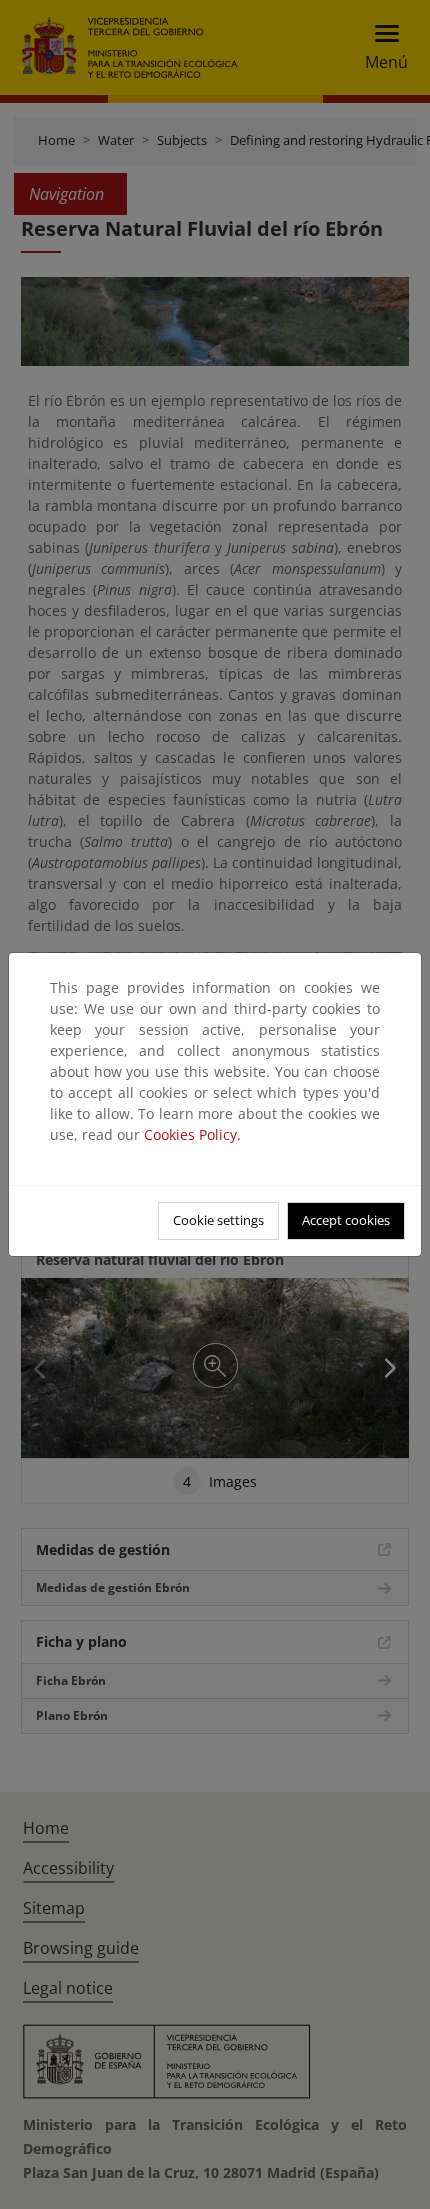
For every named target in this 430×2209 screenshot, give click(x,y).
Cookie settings (218, 1220)
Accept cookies (346, 1220)
